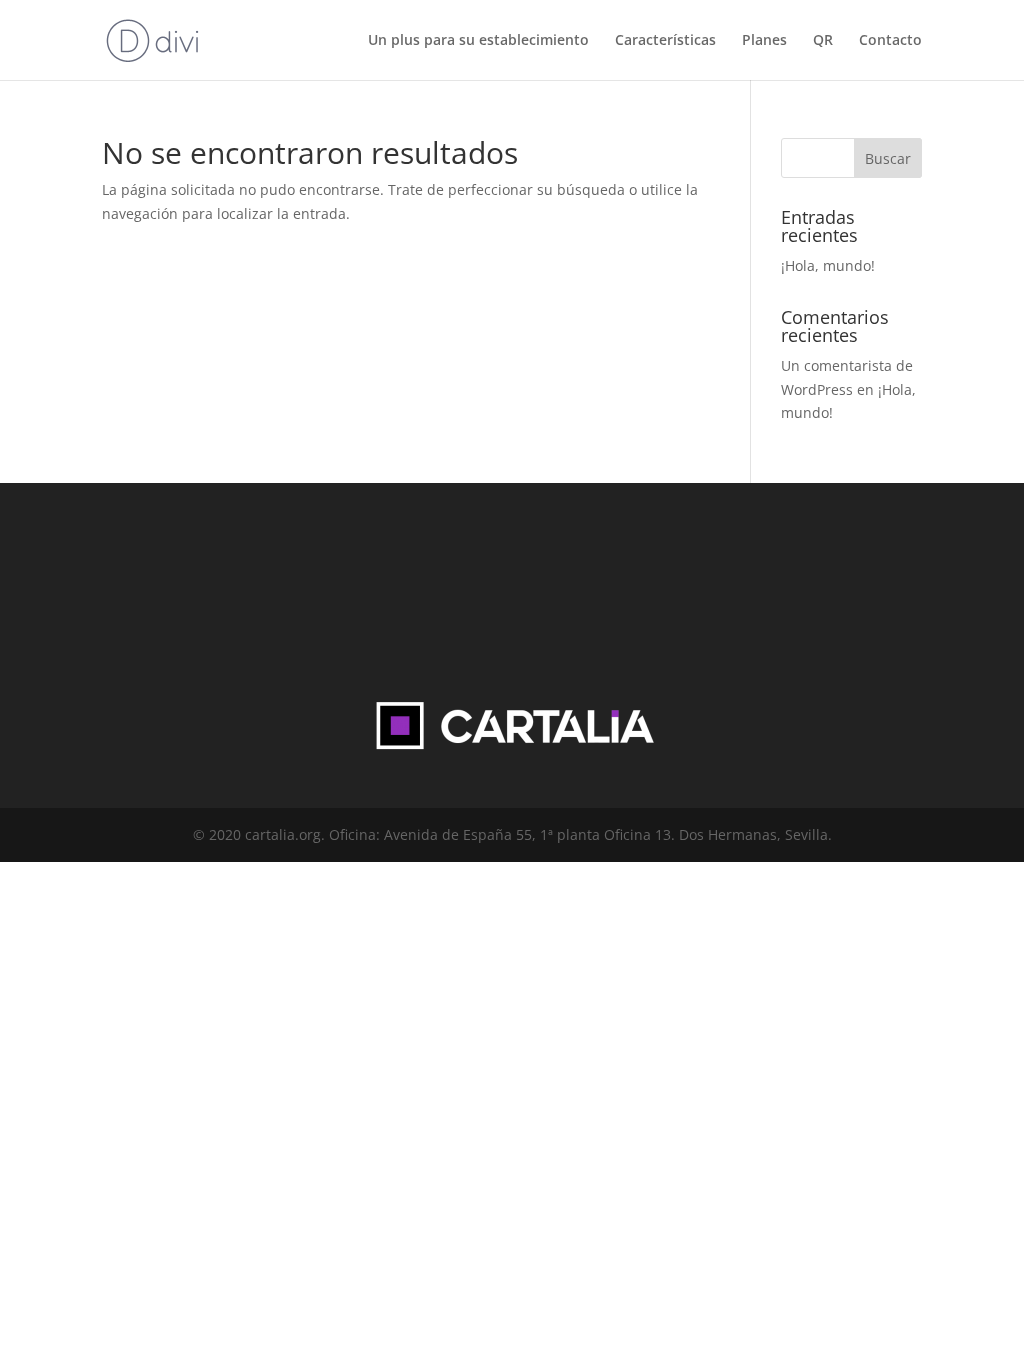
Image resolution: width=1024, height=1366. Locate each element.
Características (665, 41)
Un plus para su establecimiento (478, 41)
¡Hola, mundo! (828, 265)
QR (823, 41)
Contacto (890, 41)
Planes (764, 41)
